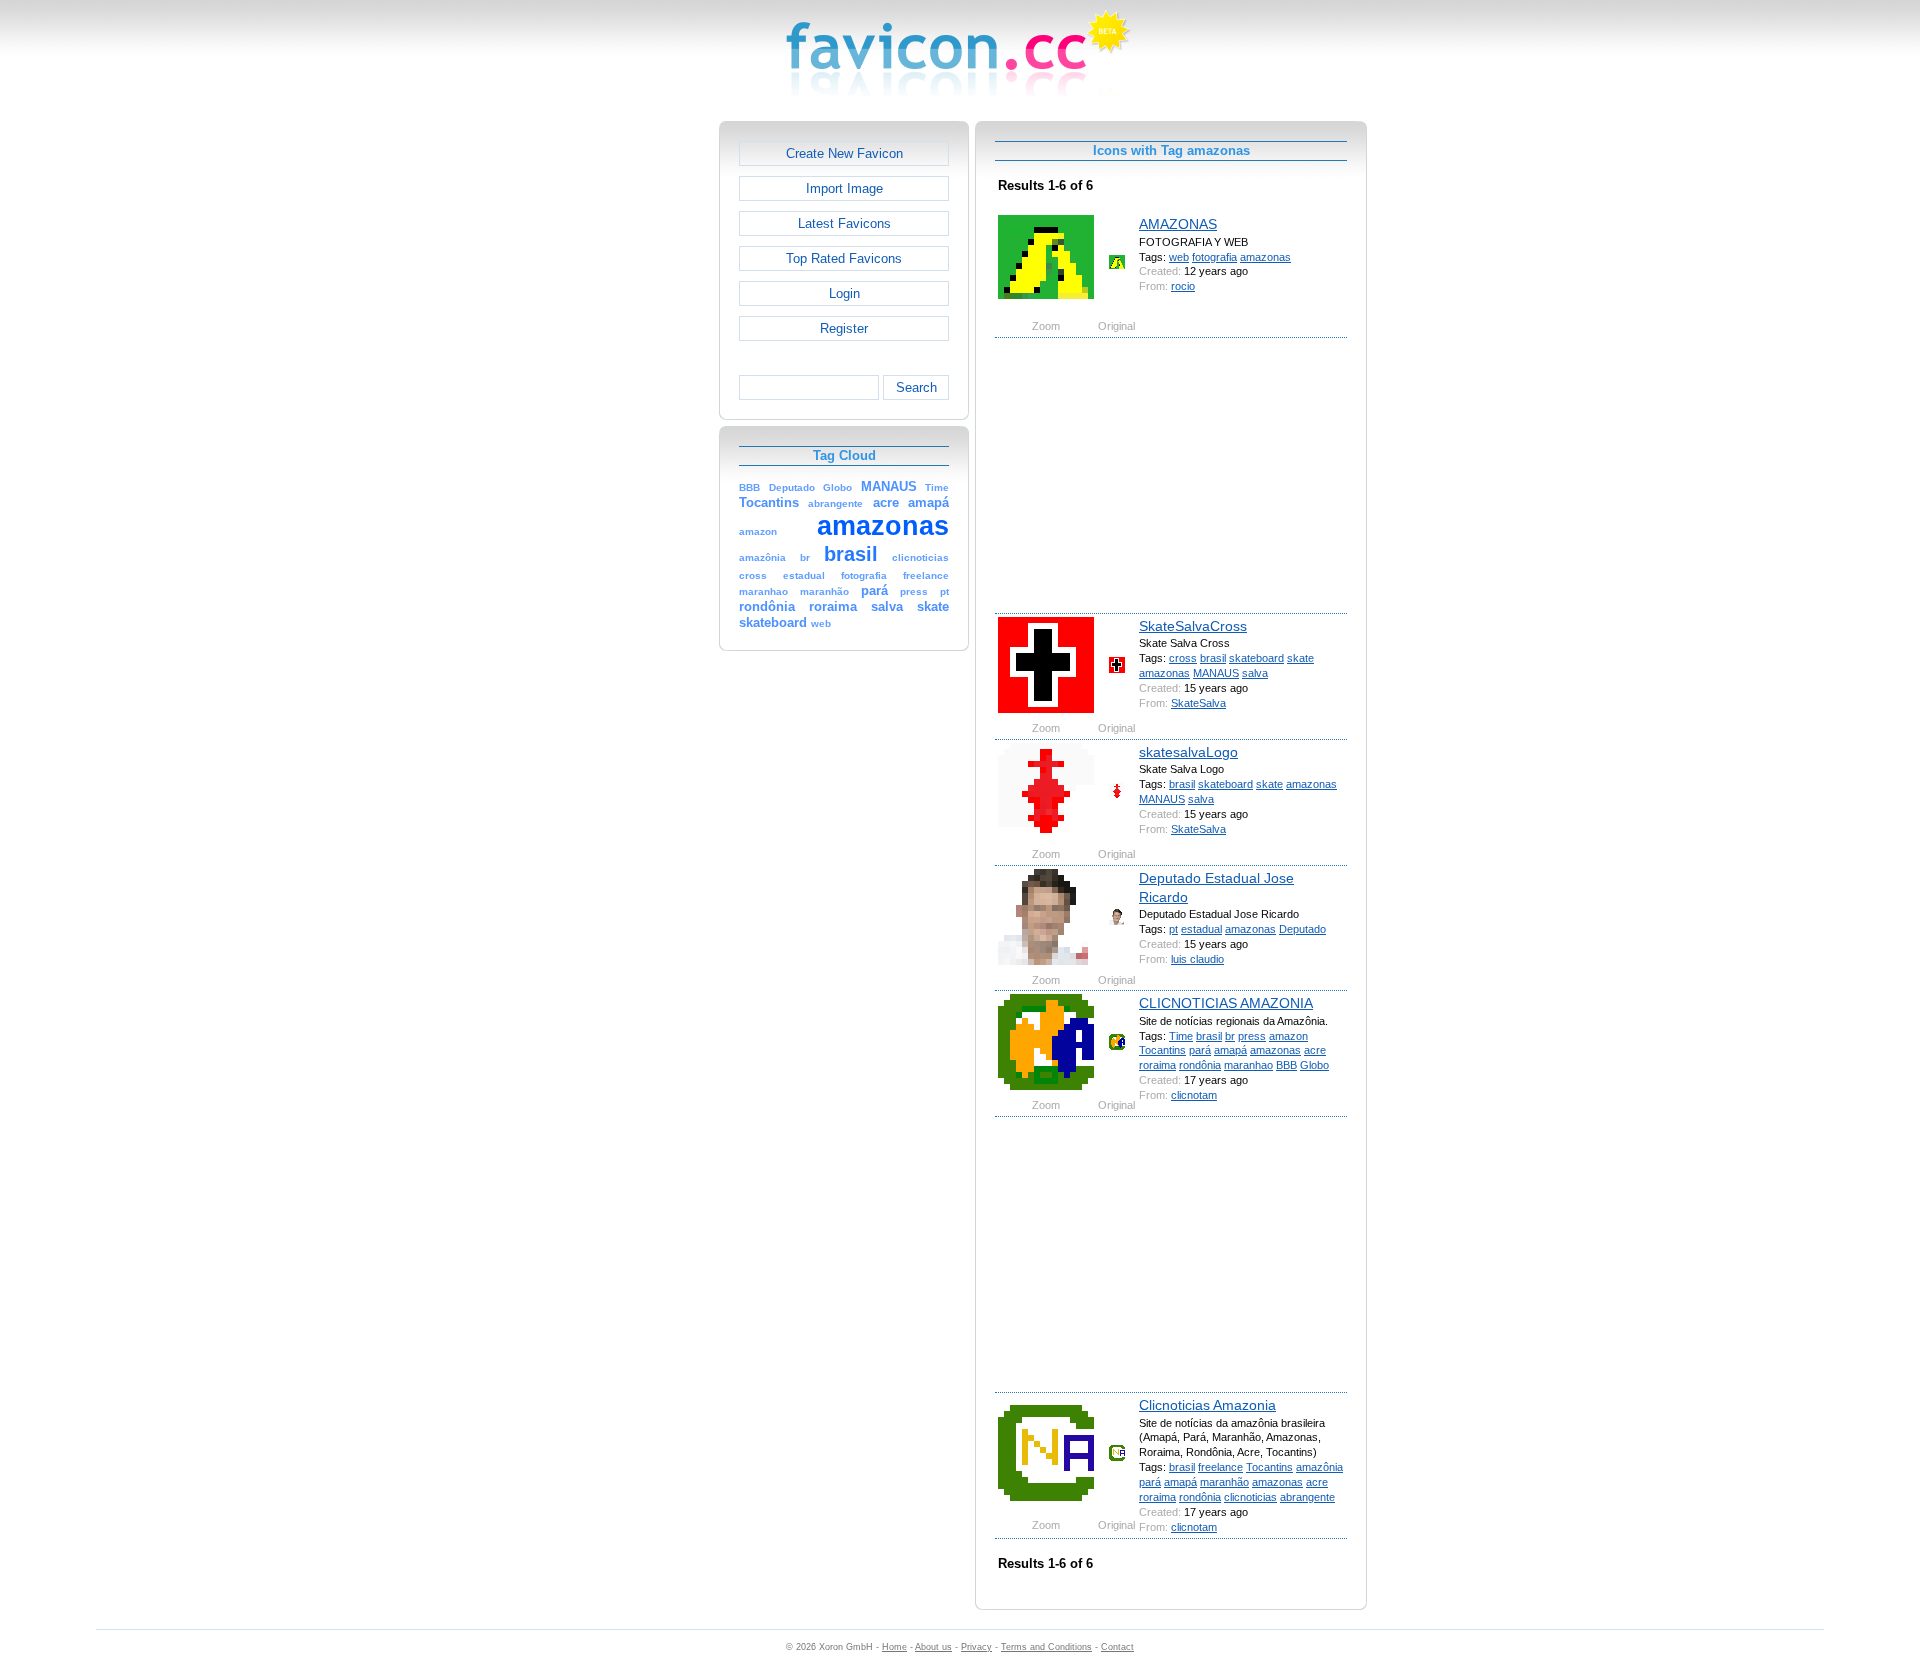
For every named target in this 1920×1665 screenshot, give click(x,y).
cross (1183, 658)
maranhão (1224, 1482)
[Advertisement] (633, 421)
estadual (1201, 929)
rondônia (1200, 1065)
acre (1315, 1050)
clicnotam (1194, 1095)
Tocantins (1162, 1050)
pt (1173, 929)
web (1179, 257)
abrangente (1307, 1497)
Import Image (844, 188)
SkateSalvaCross (1193, 626)
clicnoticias (1250, 1497)
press (1252, 1036)
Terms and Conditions (1046, 1647)
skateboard (1256, 658)
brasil (1213, 658)
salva (1255, 673)
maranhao (1248, 1065)
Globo (1314, 1065)
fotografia (1214, 257)
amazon (1288, 1036)
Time (1181, 1036)
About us (933, 1647)
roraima (1157, 1065)
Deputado (1302, 929)
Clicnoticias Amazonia (1207, 1405)
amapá (1230, 1050)
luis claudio (1197, 959)
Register (844, 328)
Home (894, 1647)
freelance (1220, 1467)
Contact (1117, 1647)
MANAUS (1216, 673)
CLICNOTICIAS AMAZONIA (1226, 1003)
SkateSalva (1198, 703)
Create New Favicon (844, 153)
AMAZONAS (1178, 224)
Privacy (976, 1647)
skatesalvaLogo (1188, 752)
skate (1300, 658)
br (1230, 1036)
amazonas (1265, 257)
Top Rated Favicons (844, 258)
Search (916, 387)
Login (844, 293)
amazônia (1319, 1467)
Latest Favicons (844, 223)
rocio (1183, 286)
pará (1200, 1050)
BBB (1286, 1065)
